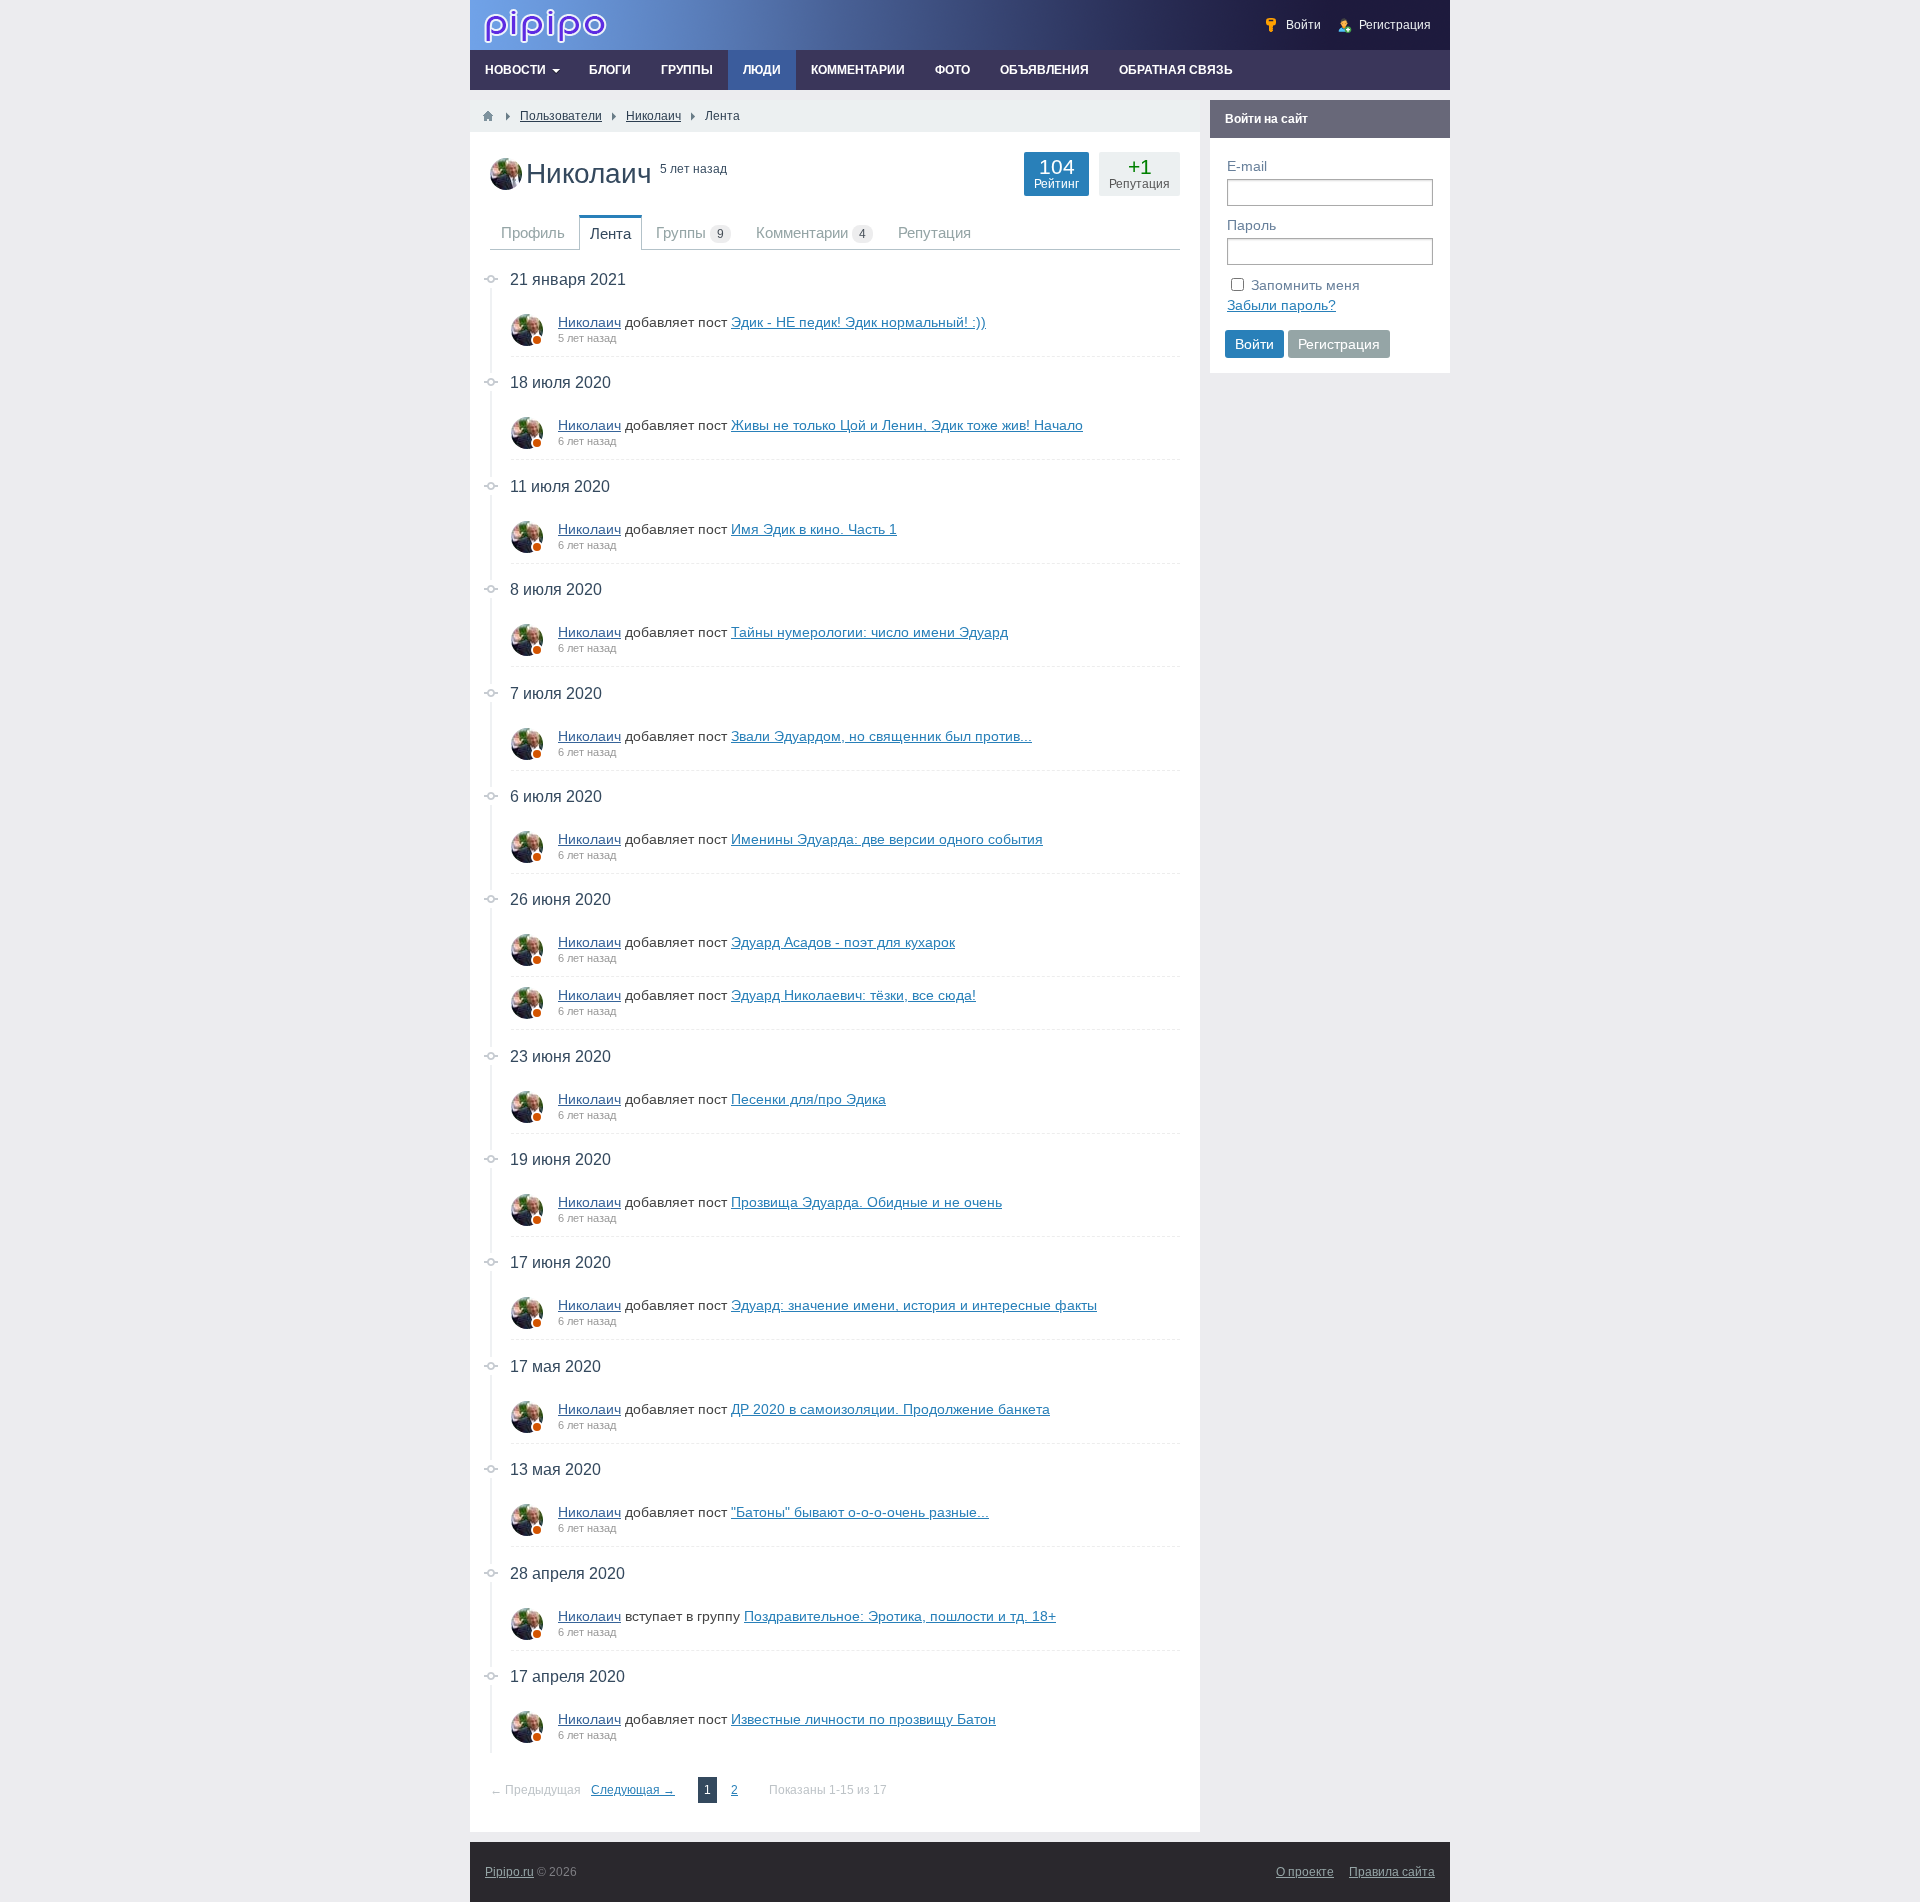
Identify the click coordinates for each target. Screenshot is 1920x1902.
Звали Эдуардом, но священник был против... (881, 736)
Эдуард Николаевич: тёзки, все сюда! (853, 995)
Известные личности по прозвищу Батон (863, 1719)
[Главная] (488, 116)
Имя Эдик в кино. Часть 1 (814, 529)
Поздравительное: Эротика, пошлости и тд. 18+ (900, 1616)
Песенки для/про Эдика (808, 1099)
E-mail (1247, 166)
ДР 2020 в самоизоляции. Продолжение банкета (890, 1409)
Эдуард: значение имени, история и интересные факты (914, 1305)
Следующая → (633, 1790)
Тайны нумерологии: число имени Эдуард (869, 632)
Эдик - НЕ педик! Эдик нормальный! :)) (858, 322)
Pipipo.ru (509, 1872)
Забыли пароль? (1281, 305)
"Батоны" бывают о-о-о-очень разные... (860, 1512)
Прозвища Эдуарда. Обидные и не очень (866, 1202)
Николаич (589, 322)
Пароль (1251, 225)
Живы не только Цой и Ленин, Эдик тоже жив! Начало (907, 425)
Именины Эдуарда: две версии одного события (887, 839)
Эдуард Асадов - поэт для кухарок (843, 942)
